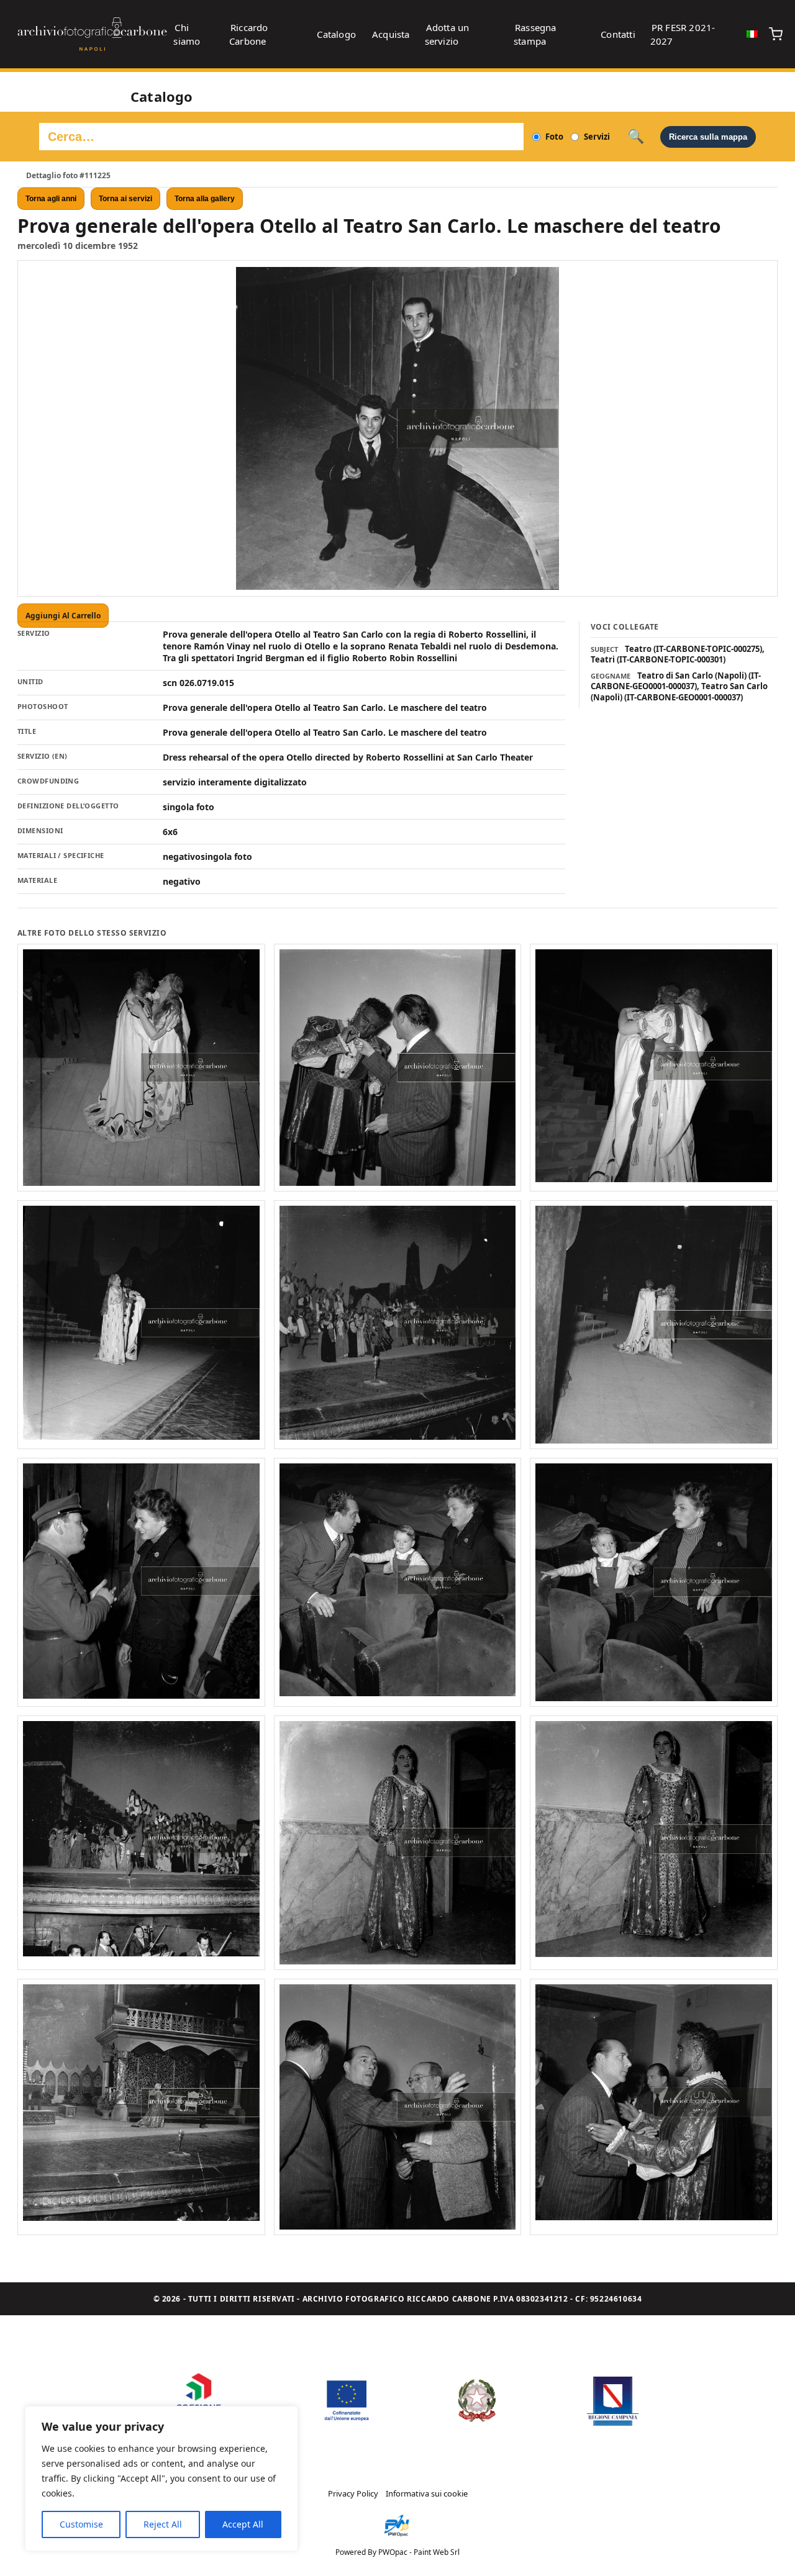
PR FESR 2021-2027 (683, 34)
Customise (81, 2524)
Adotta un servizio (447, 34)
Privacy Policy (353, 2493)
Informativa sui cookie (427, 2493)
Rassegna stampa (535, 34)
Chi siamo (187, 34)
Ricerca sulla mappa (708, 137)
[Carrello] (776, 34)
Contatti (618, 34)
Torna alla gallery (205, 199)
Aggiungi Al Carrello (63, 616)
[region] (161, 2479)
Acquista (391, 34)
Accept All (243, 2524)
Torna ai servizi (125, 199)
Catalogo (336, 34)
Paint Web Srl (437, 2552)
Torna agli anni (51, 199)
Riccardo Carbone (249, 34)
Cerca (636, 137)
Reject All (163, 2524)
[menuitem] (752, 34)
